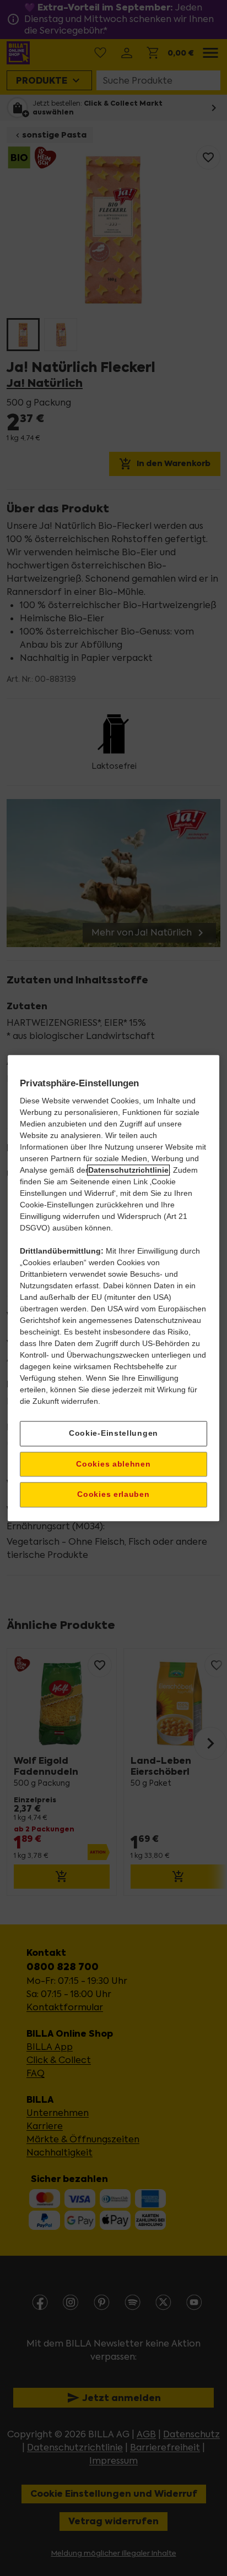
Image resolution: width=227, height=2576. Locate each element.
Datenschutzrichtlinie (128, 1170)
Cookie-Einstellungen (113, 1433)
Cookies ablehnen (113, 1464)
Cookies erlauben (113, 1495)
